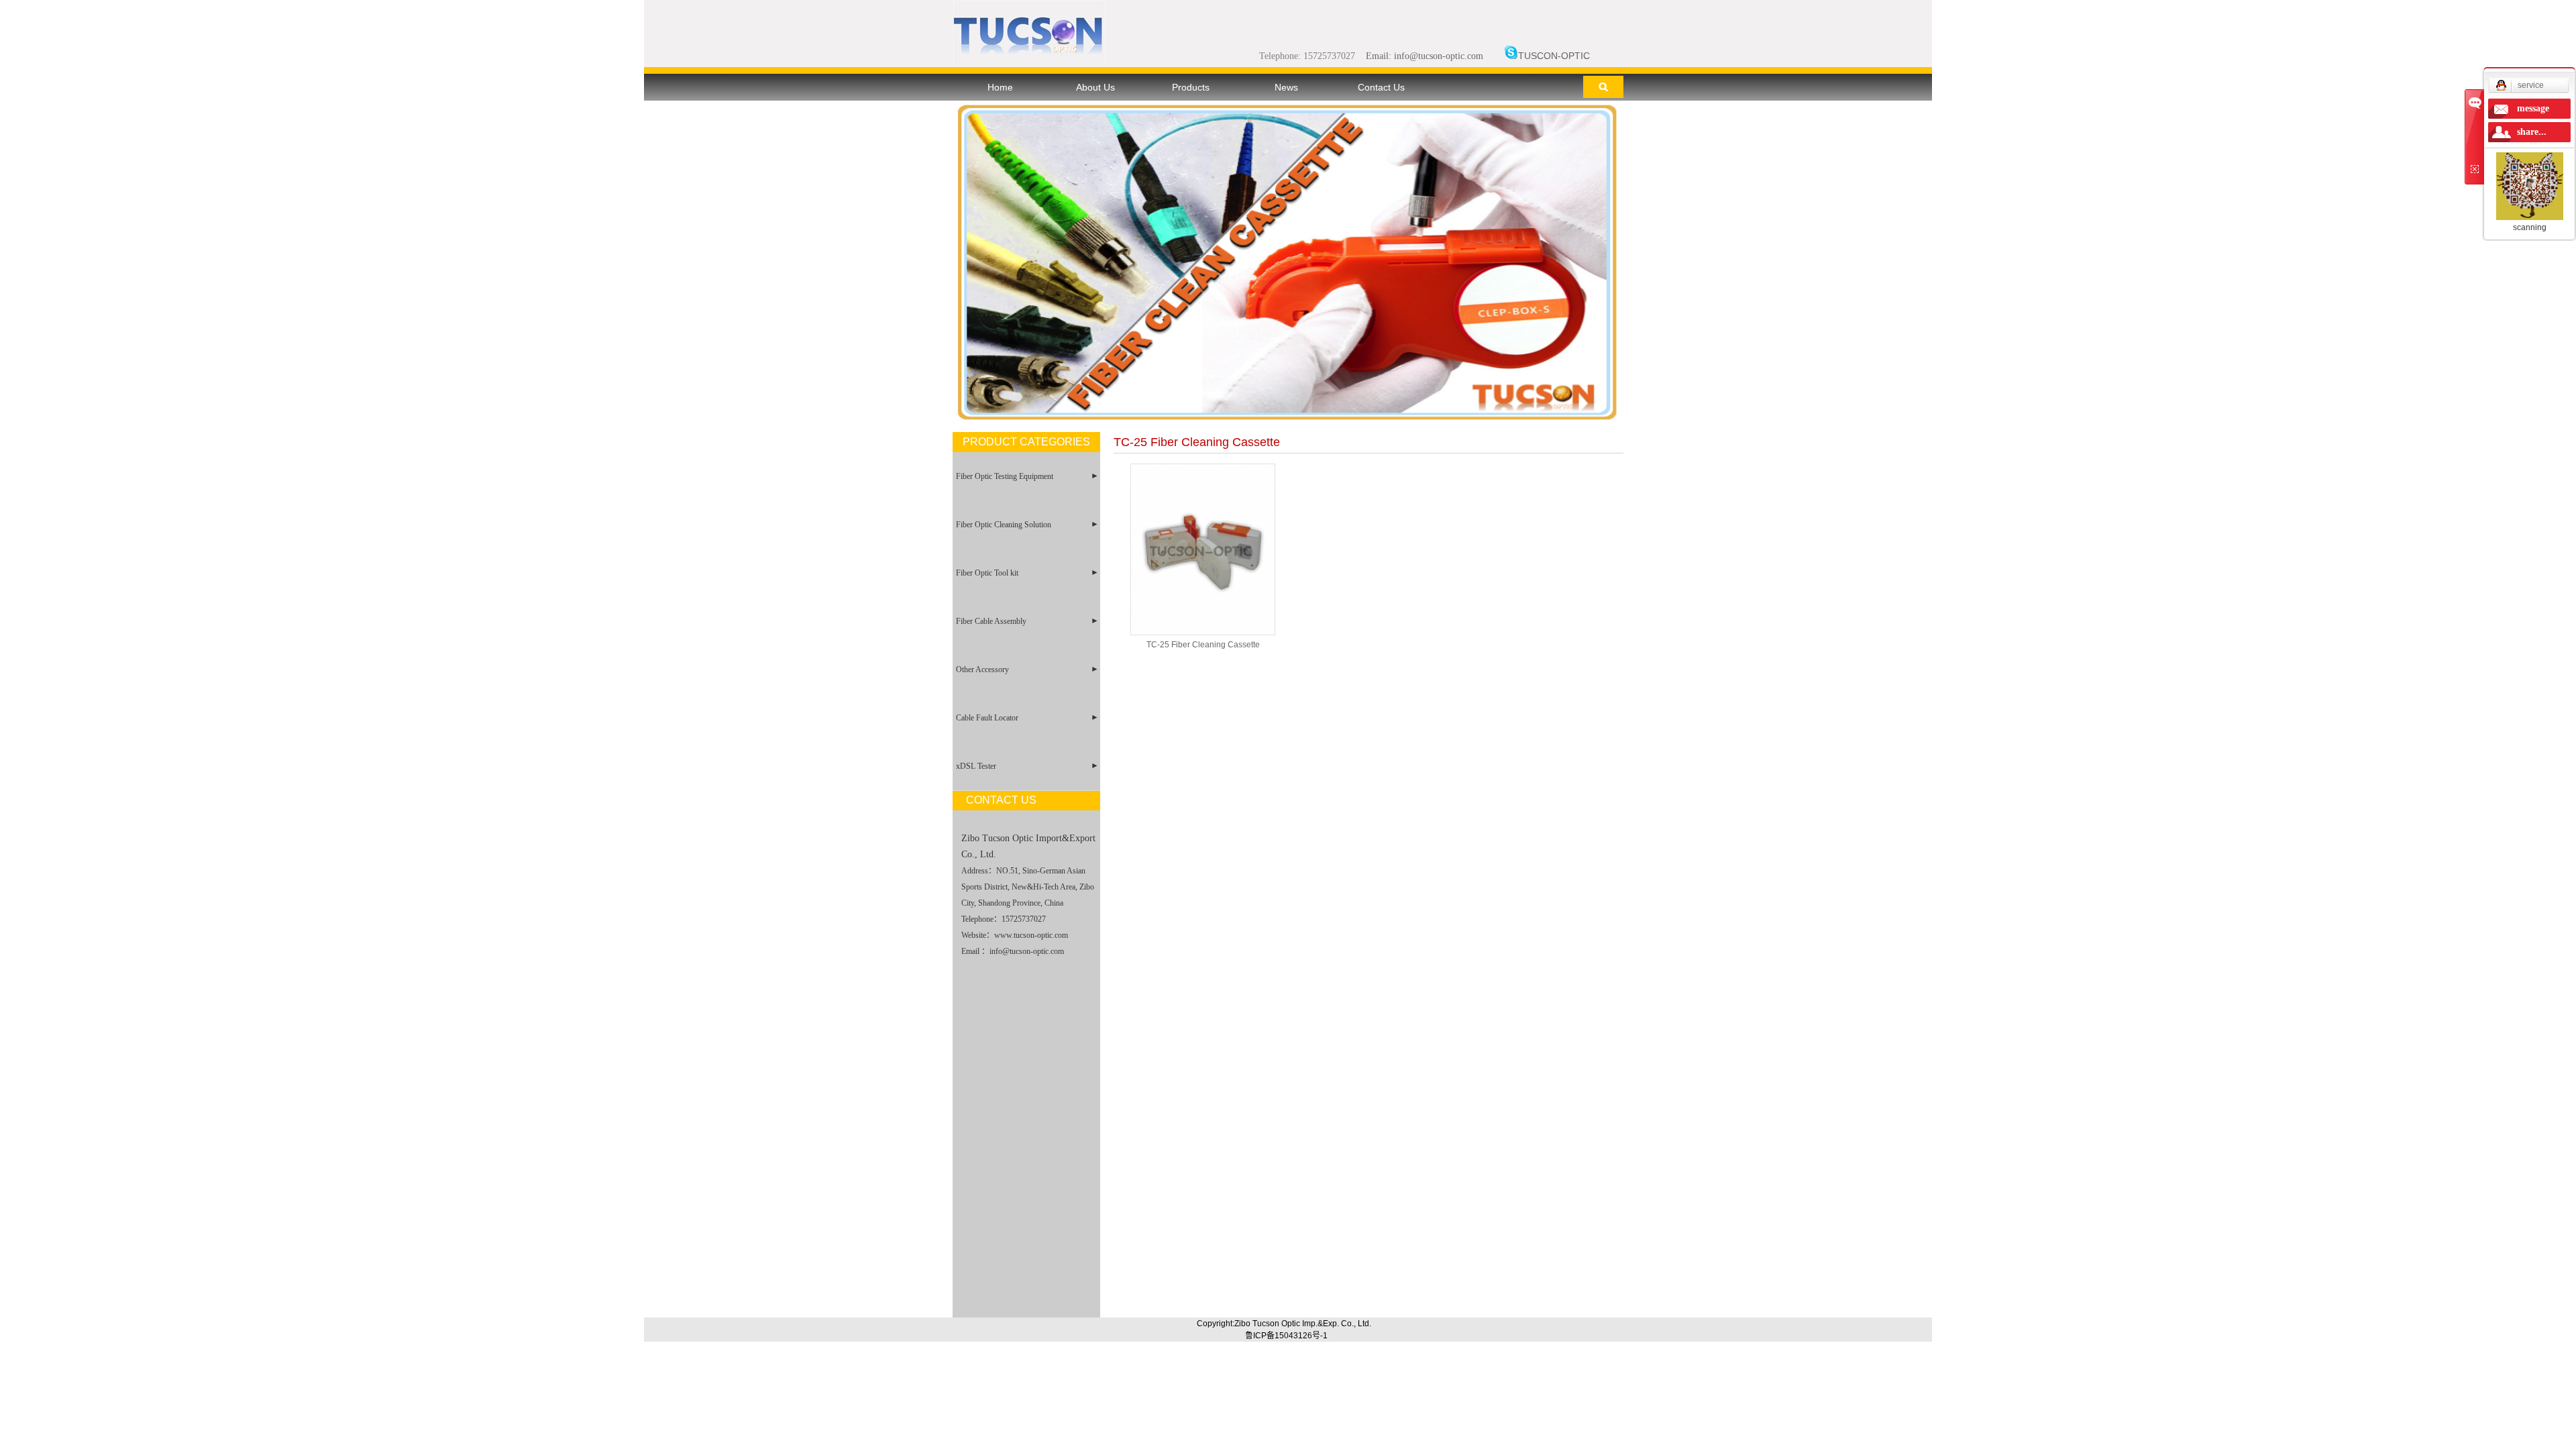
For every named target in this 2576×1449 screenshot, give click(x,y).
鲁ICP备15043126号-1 (1286, 1336)
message (2533, 108)
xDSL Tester (976, 766)
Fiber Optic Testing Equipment (1005, 476)
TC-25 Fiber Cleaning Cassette (1203, 645)
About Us (1095, 87)
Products (1191, 87)
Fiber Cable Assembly (991, 621)
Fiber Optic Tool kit (987, 573)
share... (2532, 132)
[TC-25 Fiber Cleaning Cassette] (1203, 549)
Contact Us (1381, 87)
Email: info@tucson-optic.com (1425, 56)
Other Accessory (982, 669)
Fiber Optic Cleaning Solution (1004, 525)
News (1286, 87)
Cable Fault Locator (987, 718)
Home (1000, 87)
